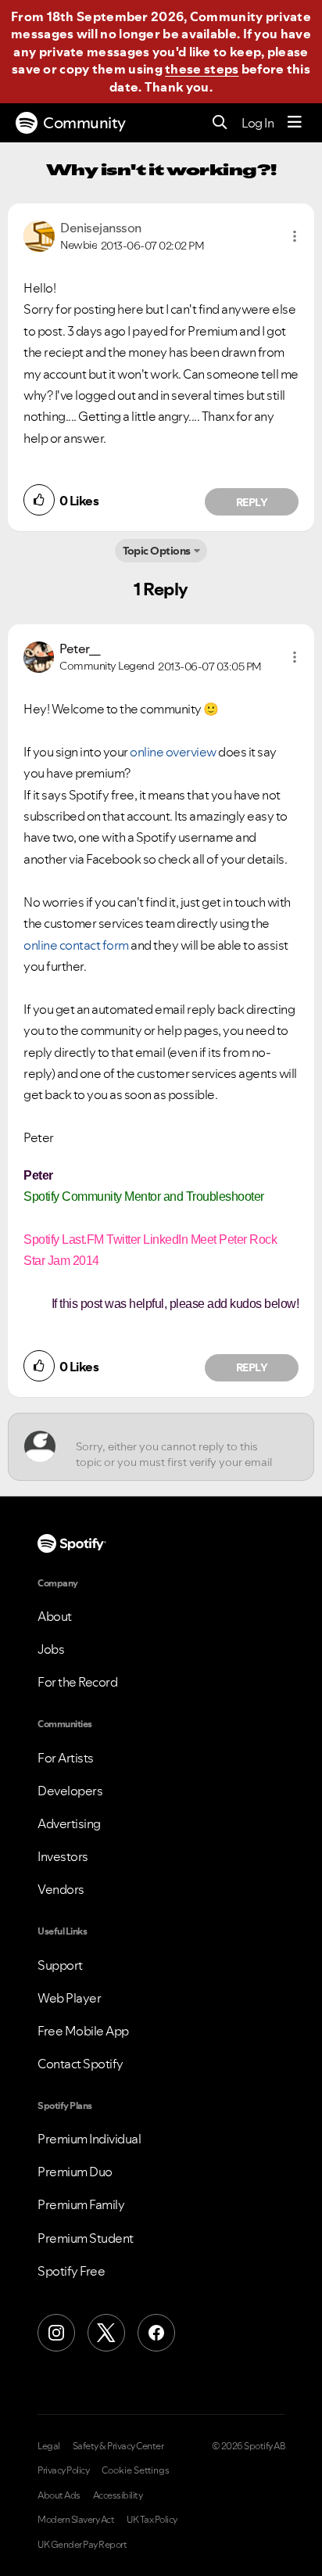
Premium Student (86, 2238)
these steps (202, 69)
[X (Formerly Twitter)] (106, 2333)
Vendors (61, 1889)
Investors (63, 1856)
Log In (258, 123)
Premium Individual (89, 2139)
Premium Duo (75, 2172)
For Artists (66, 1758)
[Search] (220, 123)
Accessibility (118, 2495)
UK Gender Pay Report (82, 2545)
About (55, 1616)
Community (84, 123)
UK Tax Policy (152, 2520)
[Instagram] (56, 2333)
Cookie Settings (136, 2470)
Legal (49, 2446)
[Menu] (295, 123)
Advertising (69, 1823)
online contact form (76, 945)
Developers (70, 1791)
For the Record (77, 1682)
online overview (173, 752)
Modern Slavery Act (76, 2520)
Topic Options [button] (157, 551)
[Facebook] (156, 2333)
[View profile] (39, 235)
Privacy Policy (63, 2470)
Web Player (69, 1998)
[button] (295, 236)
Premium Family (81, 2204)
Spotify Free (71, 2271)
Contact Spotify (80, 2064)
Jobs (51, 1649)
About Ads (59, 2495)
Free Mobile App (83, 2031)
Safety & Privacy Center (118, 2446)
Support (60, 1965)
